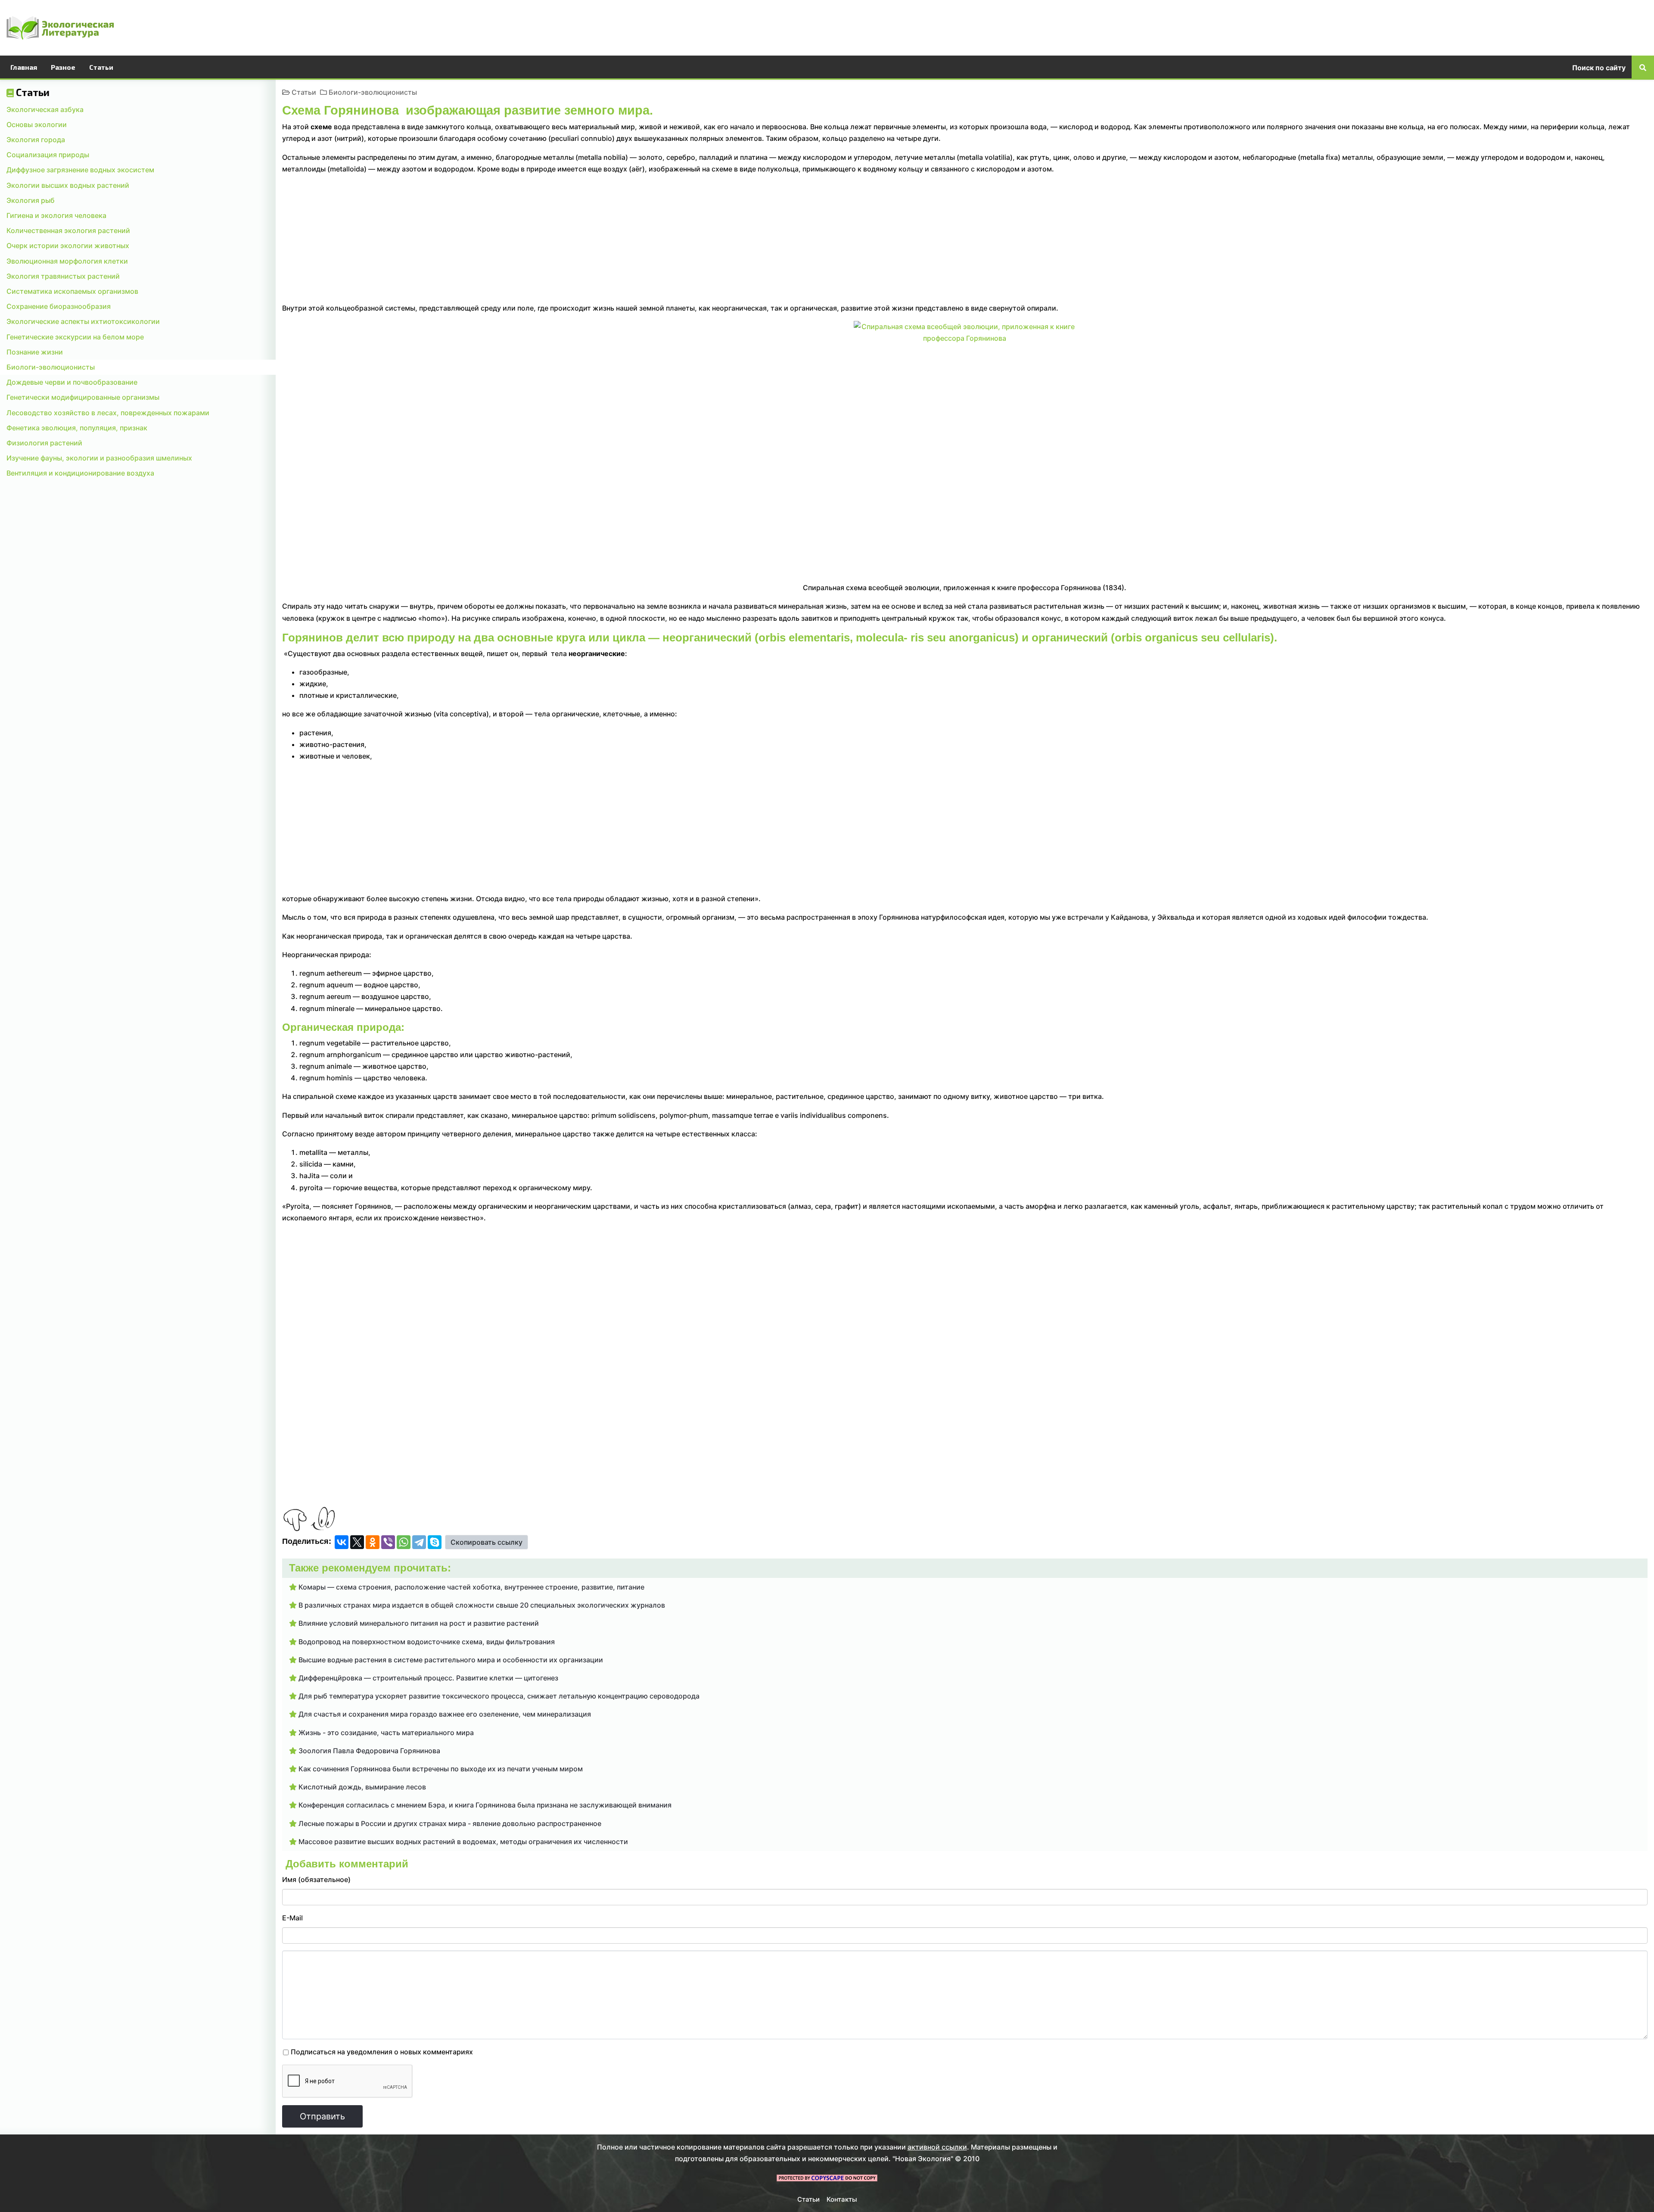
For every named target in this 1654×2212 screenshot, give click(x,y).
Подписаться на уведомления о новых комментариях (382, 2052)
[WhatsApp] (404, 1542)
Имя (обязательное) (316, 1879)
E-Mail (292, 1918)
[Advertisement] (1389, 26)
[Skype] (435, 1542)
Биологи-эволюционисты (373, 92)
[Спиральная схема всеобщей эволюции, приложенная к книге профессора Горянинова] (965, 448)
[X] (357, 1542)
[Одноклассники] (373, 1542)
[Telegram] (419, 1542)
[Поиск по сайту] (1643, 67)
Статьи (304, 92)
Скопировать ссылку (487, 1542)
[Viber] (388, 1542)
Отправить (322, 2116)
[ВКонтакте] (342, 1542)
